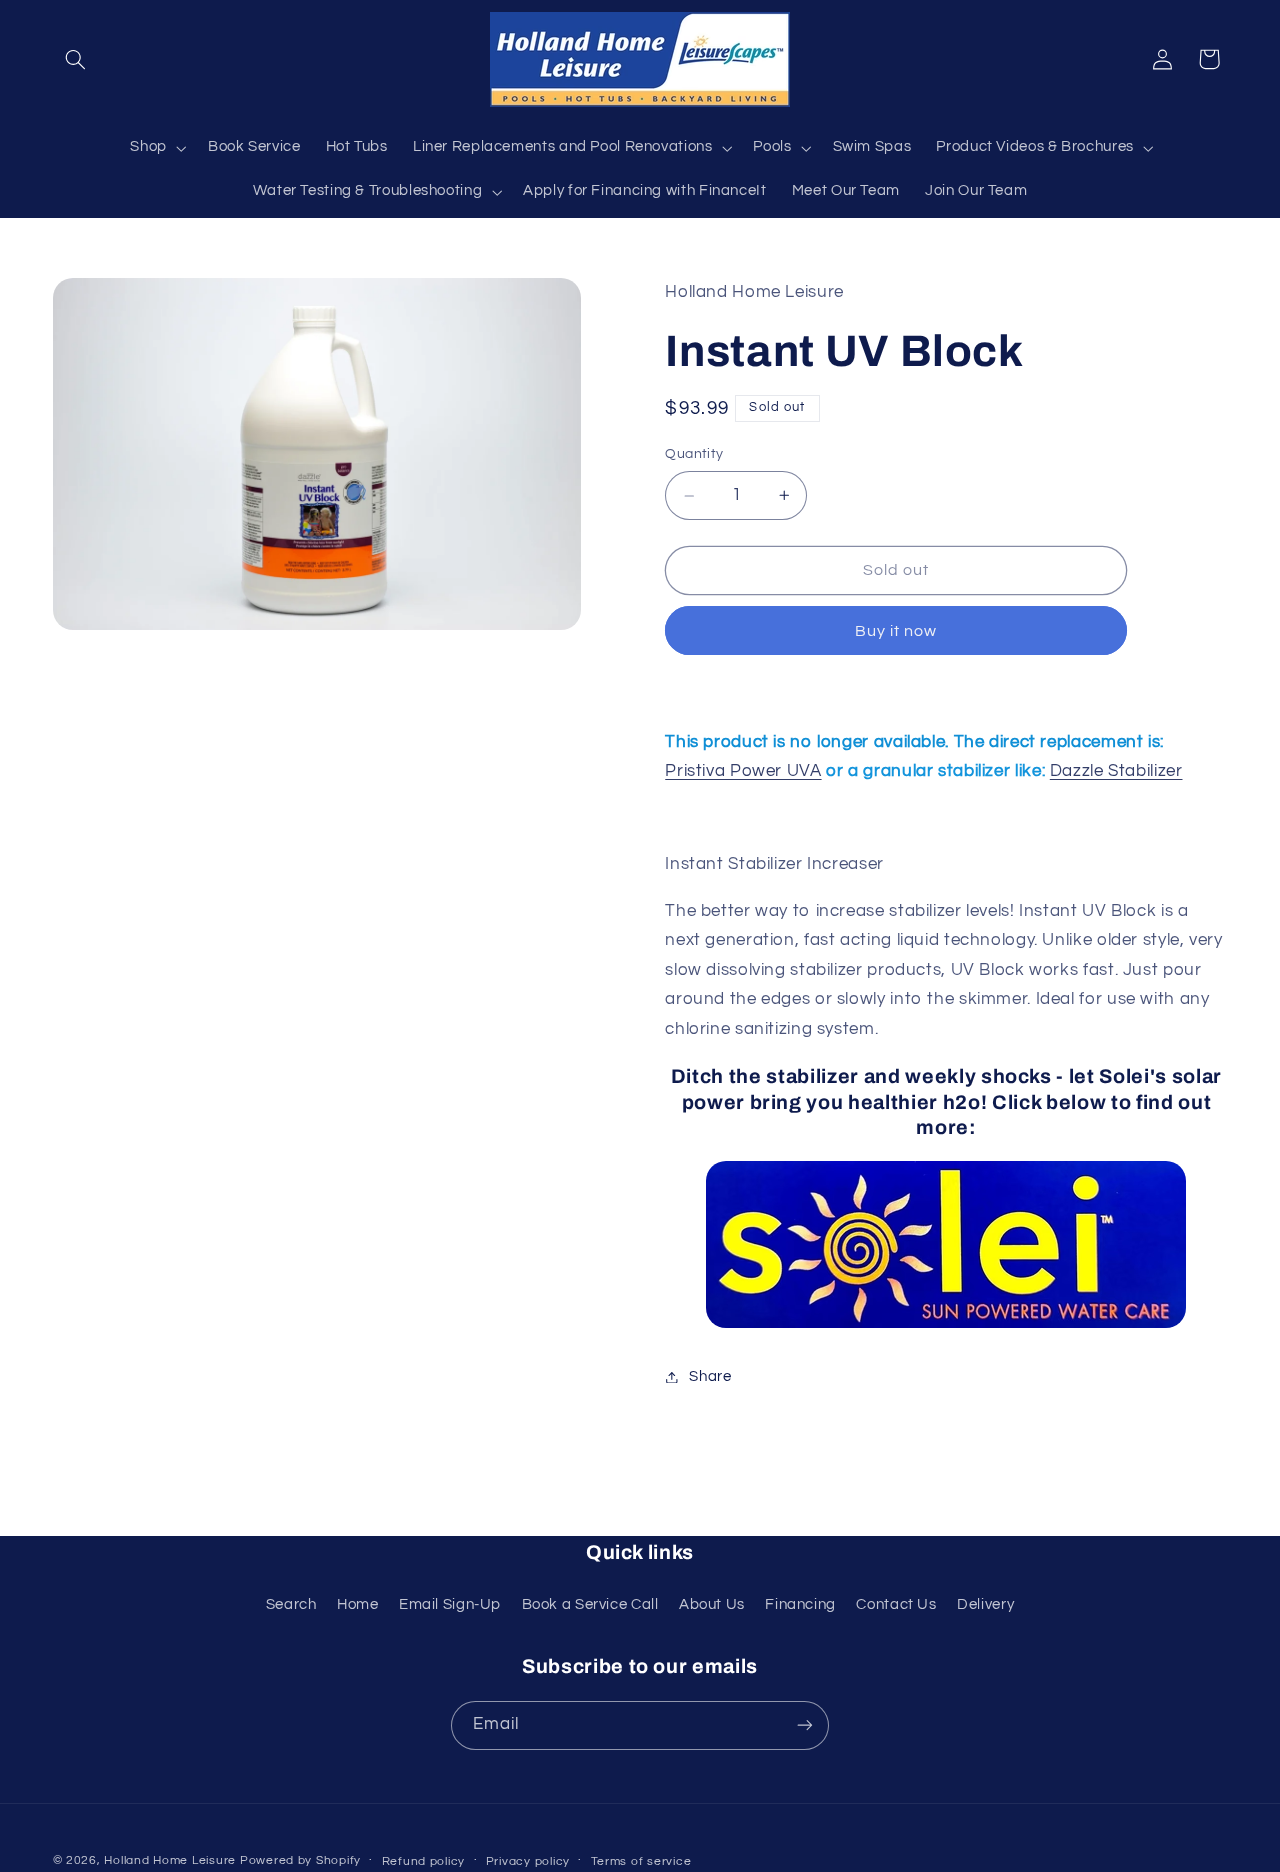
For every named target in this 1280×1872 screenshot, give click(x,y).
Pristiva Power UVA (743, 772)
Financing (800, 1604)
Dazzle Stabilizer (1116, 772)
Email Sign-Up (450, 1604)
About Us (712, 1604)
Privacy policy (528, 1861)
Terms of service (641, 1861)
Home (358, 1604)
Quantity (694, 455)
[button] (76, 59)
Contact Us (896, 1604)
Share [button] (710, 1376)
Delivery (985, 1604)
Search (291, 1604)
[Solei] (946, 1244)
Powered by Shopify (300, 1860)
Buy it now (896, 631)
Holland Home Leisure (170, 1860)
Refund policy (424, 1861)
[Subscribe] (805, 1725)
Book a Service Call (590, 1604)
